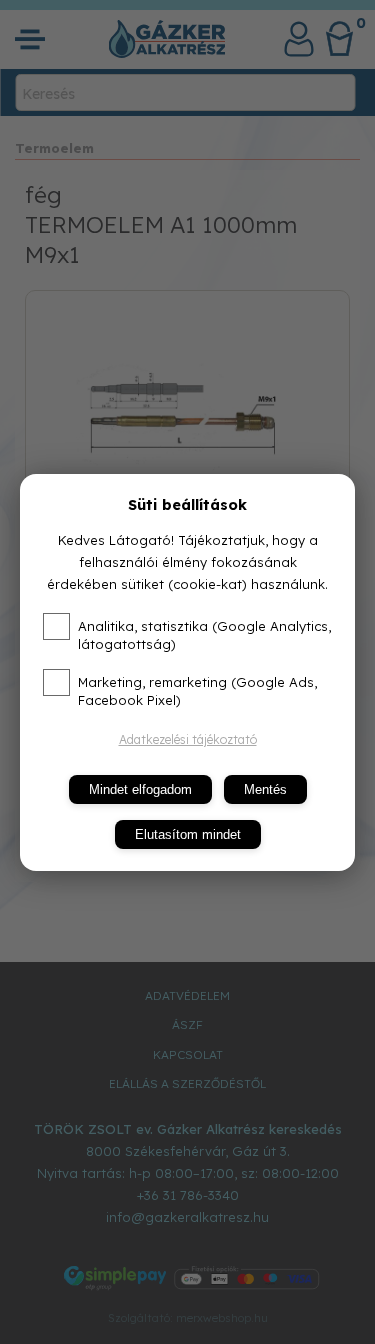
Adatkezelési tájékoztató (188, 739)
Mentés (265, 789)
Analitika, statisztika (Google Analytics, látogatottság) (204, 635)
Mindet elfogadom (140, 789)
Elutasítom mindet (188, 834)
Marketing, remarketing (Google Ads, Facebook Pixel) (197, 691)
